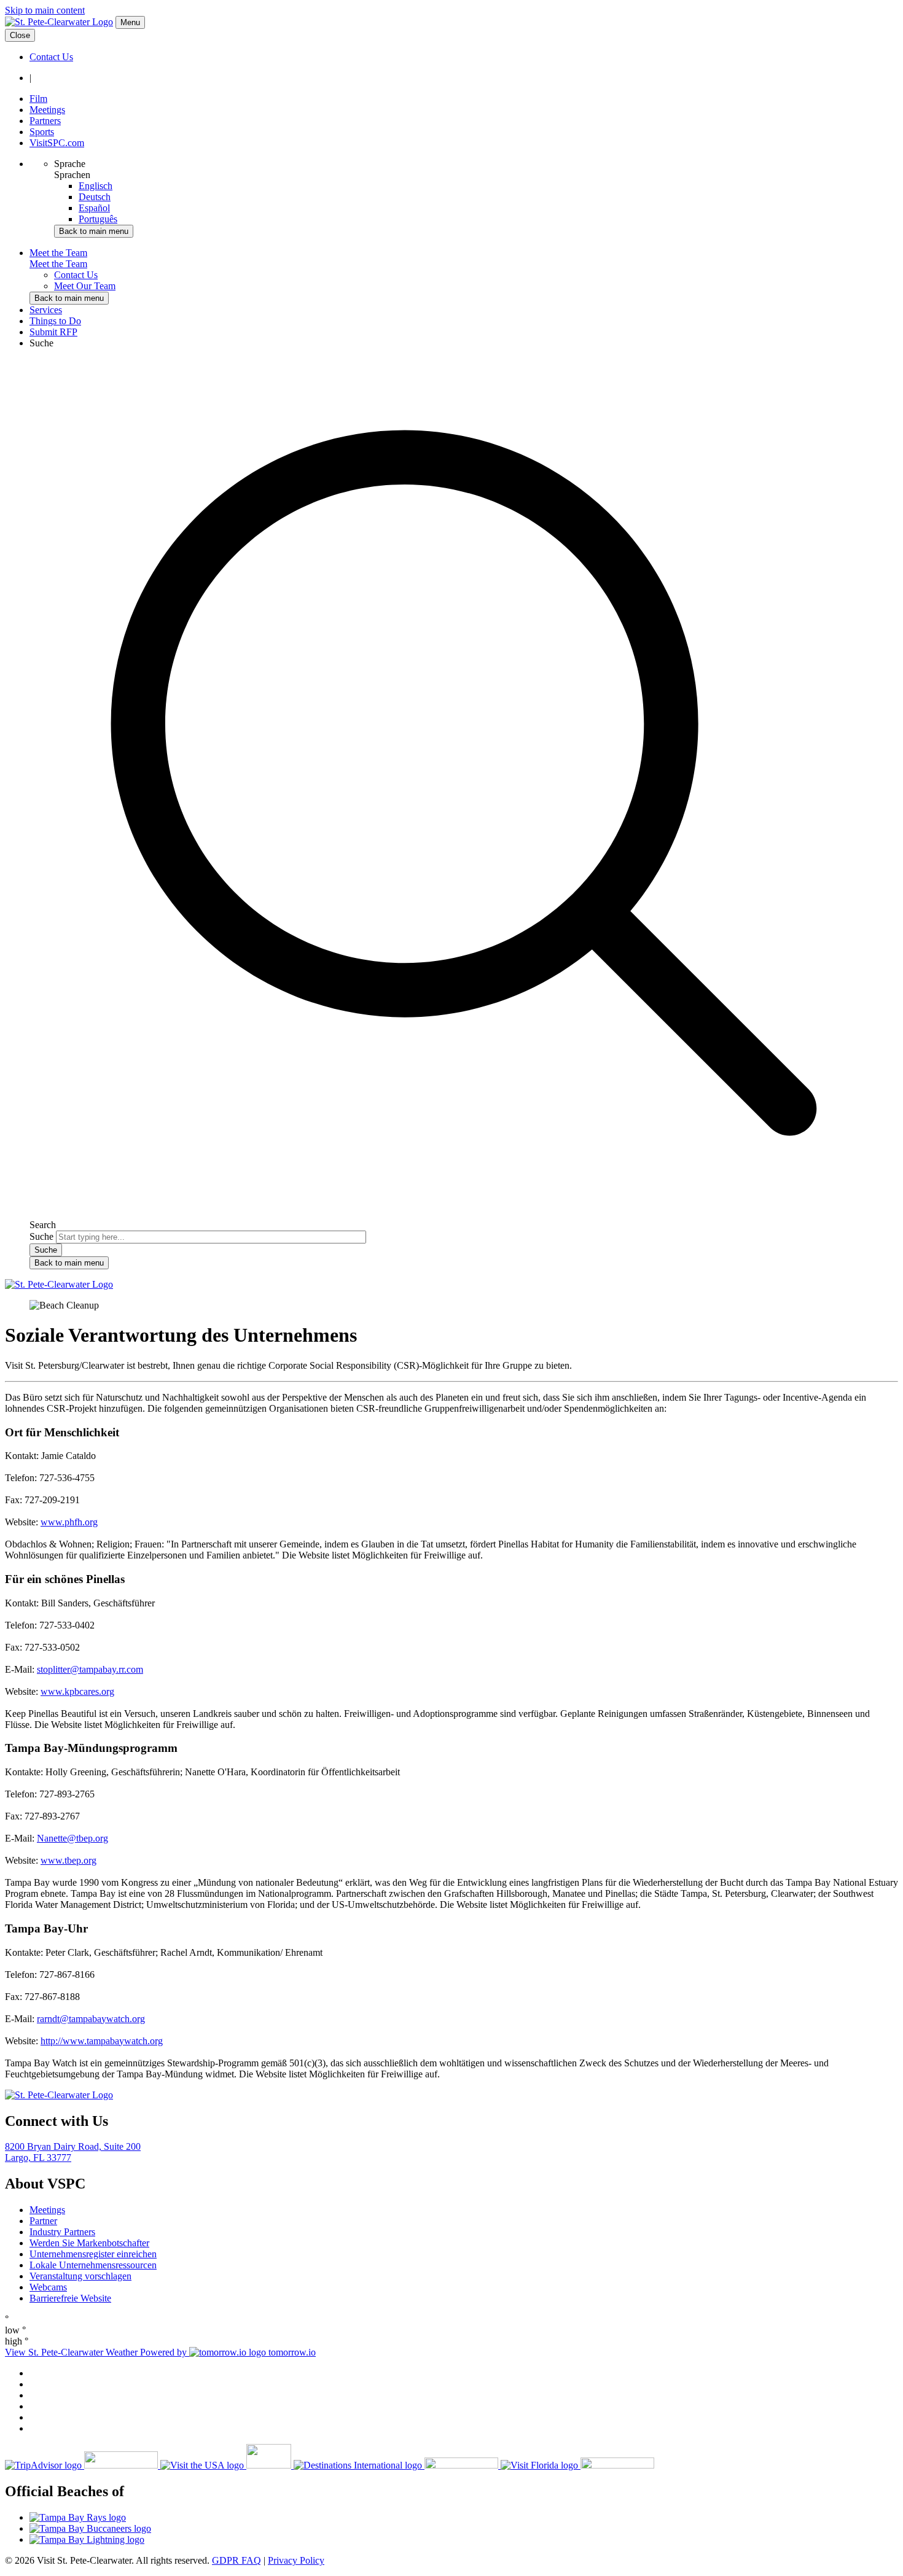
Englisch (96, 186)
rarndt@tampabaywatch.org (91, 2019)
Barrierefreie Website (70, 2298)
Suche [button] (41, 343)
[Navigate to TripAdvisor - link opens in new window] (83, 2465)
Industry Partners (62, 2232)
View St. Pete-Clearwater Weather (72, 2352)
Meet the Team (58, 264)
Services (46, 310)
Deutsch (95, 197)
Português (98, 219)
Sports (42, 132)
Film (38, 99)
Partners (45, 121)
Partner (43, 2221)
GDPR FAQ (237, 2560)
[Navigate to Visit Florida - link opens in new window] (577, 2465)
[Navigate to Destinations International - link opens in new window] (397, 2465)
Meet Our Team (85, 286)
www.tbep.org (68, 1860)
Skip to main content (45, 10)
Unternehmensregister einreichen (93, 2254)
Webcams (48, 2287)
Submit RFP (53, 332)
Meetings (47, 110)
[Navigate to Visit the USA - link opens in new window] (227, 2465)
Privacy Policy (296, 2560)
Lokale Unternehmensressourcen (93, 2265)
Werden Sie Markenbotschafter (89, 2243)
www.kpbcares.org (77, 1691)
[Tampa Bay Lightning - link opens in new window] (464, 2540)
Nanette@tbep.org (72, 1838)
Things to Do (55, 321)
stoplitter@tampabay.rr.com (90, 1669)
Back (94, 231)
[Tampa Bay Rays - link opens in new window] (464, 2518)
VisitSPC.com (57, 143)
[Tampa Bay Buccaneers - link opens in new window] (464, 2529)
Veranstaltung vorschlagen (80, 2276)
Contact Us (51, 57)
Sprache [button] (70, 164)
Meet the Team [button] (58, 253)
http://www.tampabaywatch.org (102, 2041)
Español (94, 208)
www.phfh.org (69, 1522)
